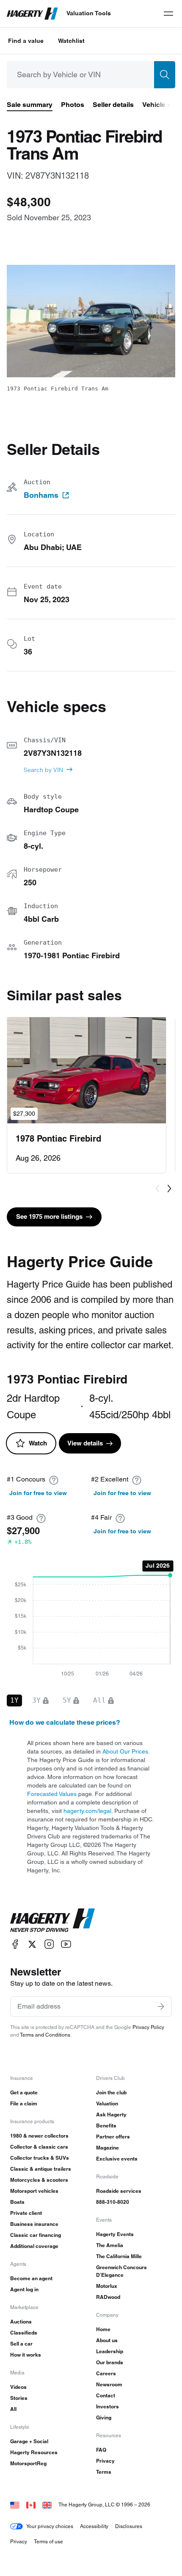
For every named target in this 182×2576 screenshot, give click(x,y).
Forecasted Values (52, 1794)
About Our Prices (125, 1751)
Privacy (105, 2461)
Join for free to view (38, 1493)
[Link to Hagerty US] (15, 2504)
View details (85, 1443)
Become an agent (31, 2278)
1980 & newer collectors (39, 2136)
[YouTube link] (66, 1944)
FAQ (101, 2450)
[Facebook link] (15, 1944)
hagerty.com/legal (87, 1811)
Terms (104, 2472)
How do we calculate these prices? (65, 1722)
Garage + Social (29, 2441)
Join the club (111, 2092)
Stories (19, 2398)
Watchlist (71, 41)
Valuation (107, 2103)
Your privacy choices (50, 2526)
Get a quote (24, 2092)
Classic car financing (36, 2235)
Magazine (108, 2148)
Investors (108, 2406)
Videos (18, 2387)
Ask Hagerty (111, 2114)
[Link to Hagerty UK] (47, 2504)
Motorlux (107, 2286)
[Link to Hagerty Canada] (31, 2504)
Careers (106, 2373)
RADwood (108, 2297)
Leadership (110, 2351)
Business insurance (34, 2224)
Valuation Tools (89, 13)
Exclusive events (117, 2159)
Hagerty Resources (34, 2452)
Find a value (26, 41)
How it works (26, 2355)
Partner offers (113, 2137)
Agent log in (24, 2289)
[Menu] (168, 14)
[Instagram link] (49, 1944)
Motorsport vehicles (34, 2191)
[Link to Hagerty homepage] (52, 1920)
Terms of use (48, 2541)
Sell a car (21, 2344)
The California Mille (119, 2256)
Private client (26, 2213)
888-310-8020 (113, 2202)
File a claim (24, 2103)
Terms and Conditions (45, 2035)
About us (107, 2340)
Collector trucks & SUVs (40, 2158)
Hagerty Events (115, 2234)
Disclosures (129, 2526)
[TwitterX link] (32, 1944)
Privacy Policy (148, 2027)
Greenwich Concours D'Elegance (121, 2271)
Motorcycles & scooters (39, 2180)
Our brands (110, 2362)
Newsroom (109, 2384)
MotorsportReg (28, 2463)
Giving (104, 2417)
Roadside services (119, 2191)
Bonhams (41, 495)
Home (103, 2329)
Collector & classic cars (39, 2147)
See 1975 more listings (49, 1216)
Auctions (21, 2322)
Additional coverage (34, 2246)
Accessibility (94, 2526)
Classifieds (24, 2333)
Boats (17, 2202)
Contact (106, 2395)
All (13, 2409)
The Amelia (110, 2245)
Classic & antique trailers (41, 2169)
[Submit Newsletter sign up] (161, 2006)
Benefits (106, 2126)
